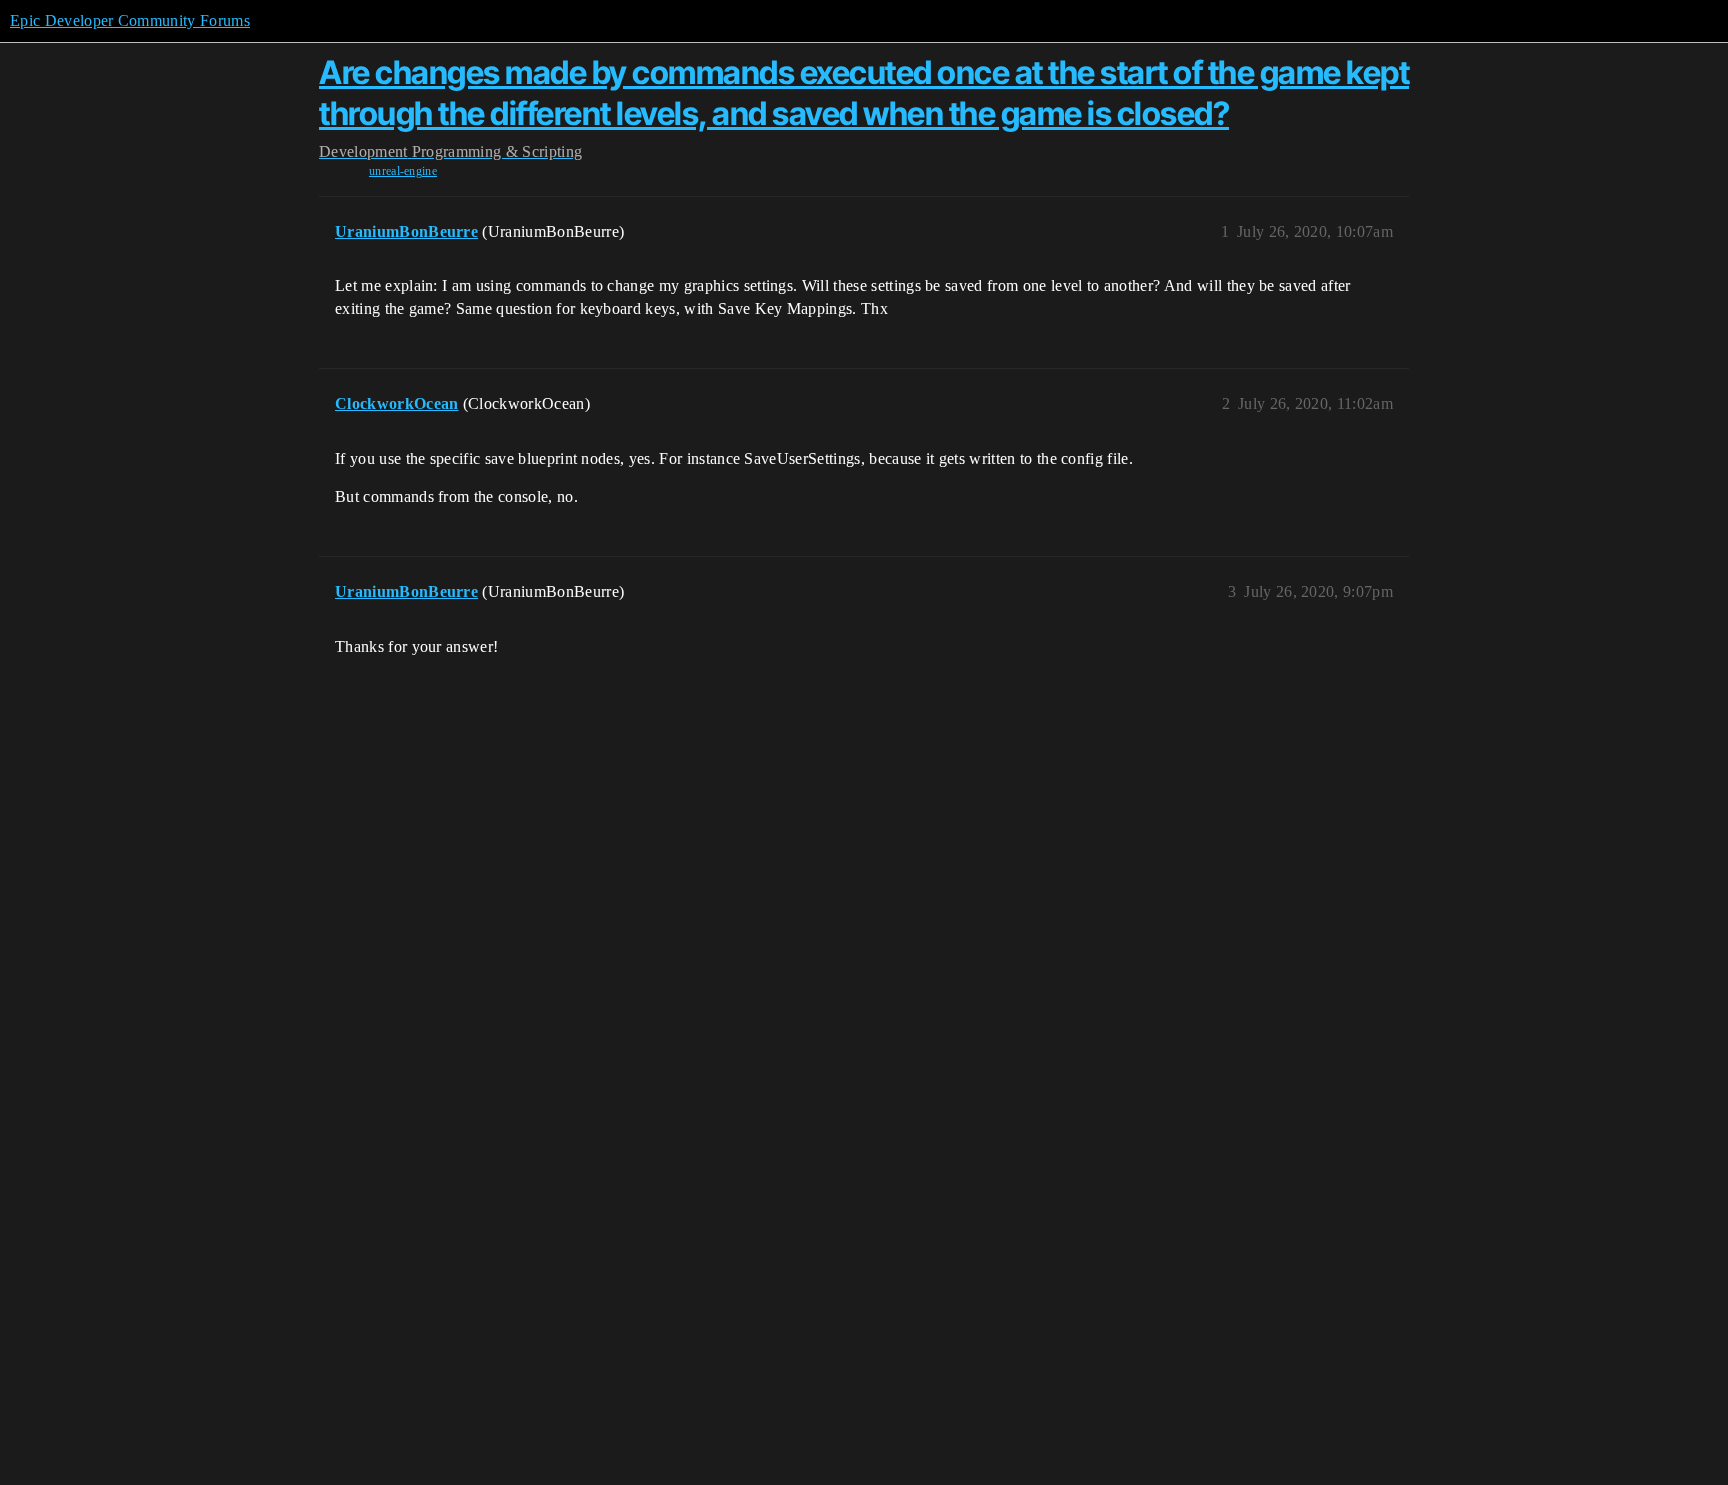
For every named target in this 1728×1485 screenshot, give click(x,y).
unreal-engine (403, 171)
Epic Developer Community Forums (130, 20)
